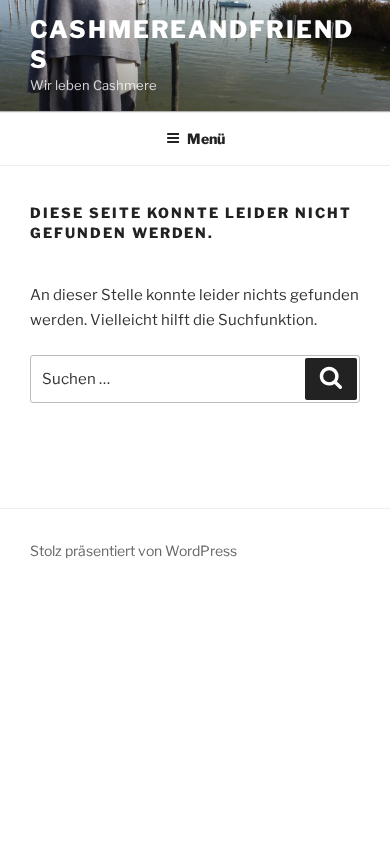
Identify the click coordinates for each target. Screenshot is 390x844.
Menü (206, 138)
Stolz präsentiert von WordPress (133, 550)
